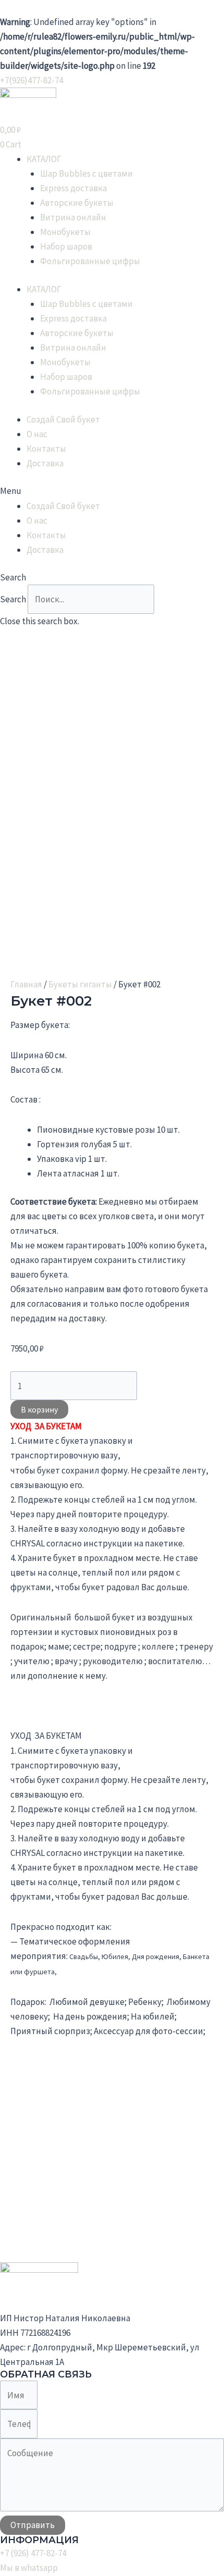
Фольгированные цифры (90, 261)
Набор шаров (66, 246)
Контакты (46, 449)
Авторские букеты (77, 203)
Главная (26, 984)
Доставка (45, 463)
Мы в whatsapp (29, 2568)
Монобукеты (65, 232)
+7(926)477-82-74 (32, 80)
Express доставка (73, 188)
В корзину (39, 1409)
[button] (112, 491)
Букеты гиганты (80, 984)
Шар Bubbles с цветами (86, 174)
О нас (37, 434)
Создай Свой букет (63, 419)
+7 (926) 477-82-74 (33, 2553)
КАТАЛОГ (44, 159)
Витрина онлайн (73, 217)
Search (13, 599)
